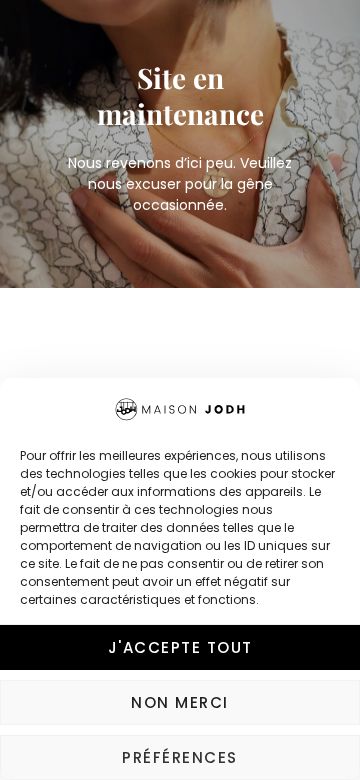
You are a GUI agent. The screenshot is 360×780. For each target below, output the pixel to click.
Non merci (180, 702)
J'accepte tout (180, 647)
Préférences (180, 757)
